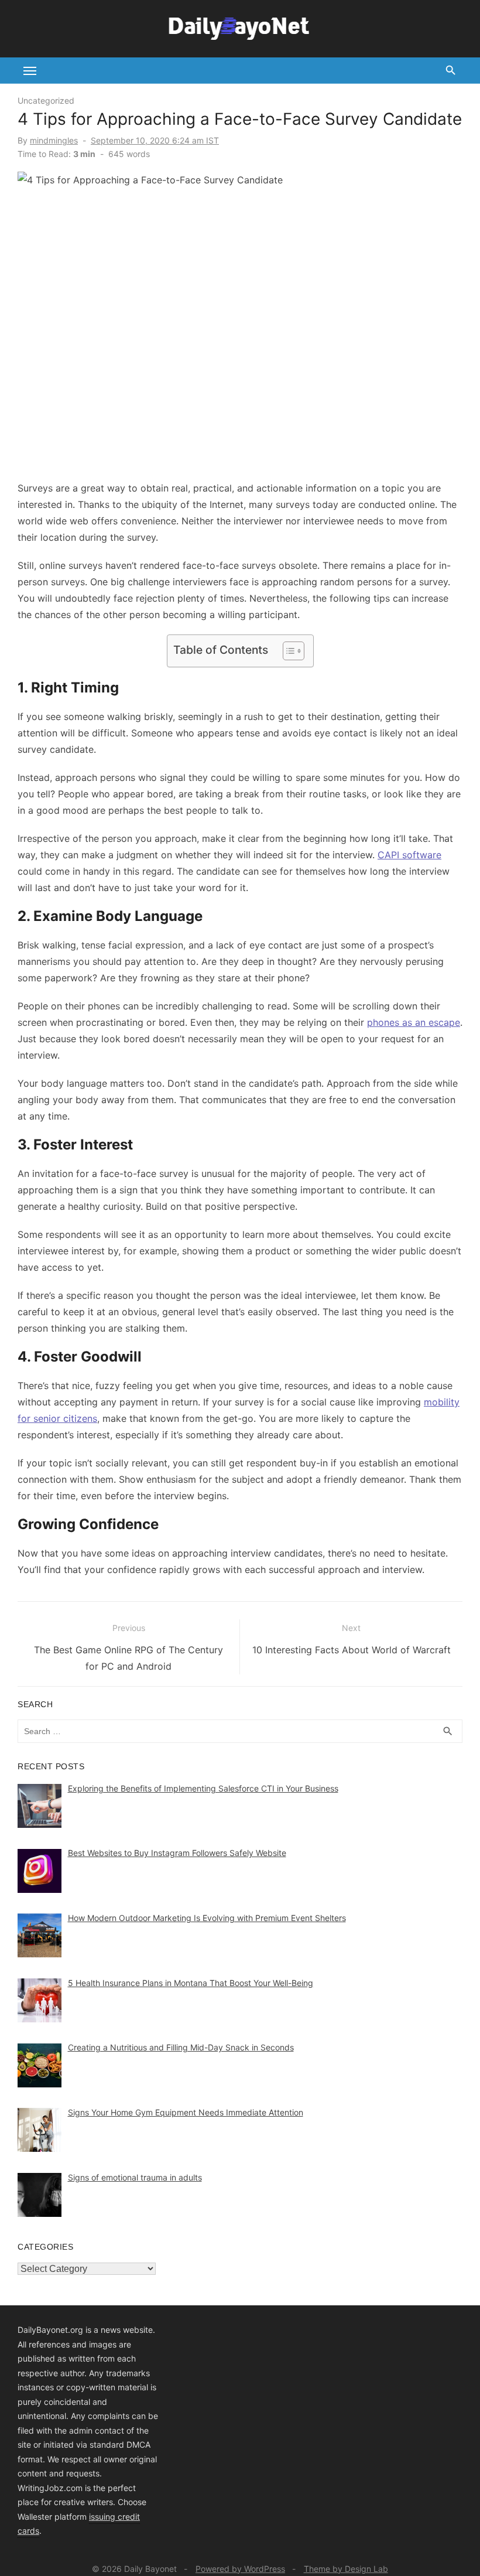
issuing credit (114, 2517)
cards (28, 2531)
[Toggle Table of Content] (288, 651)
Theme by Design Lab (346, 2569)
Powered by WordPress (240, 2569)
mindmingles (54, 140)
